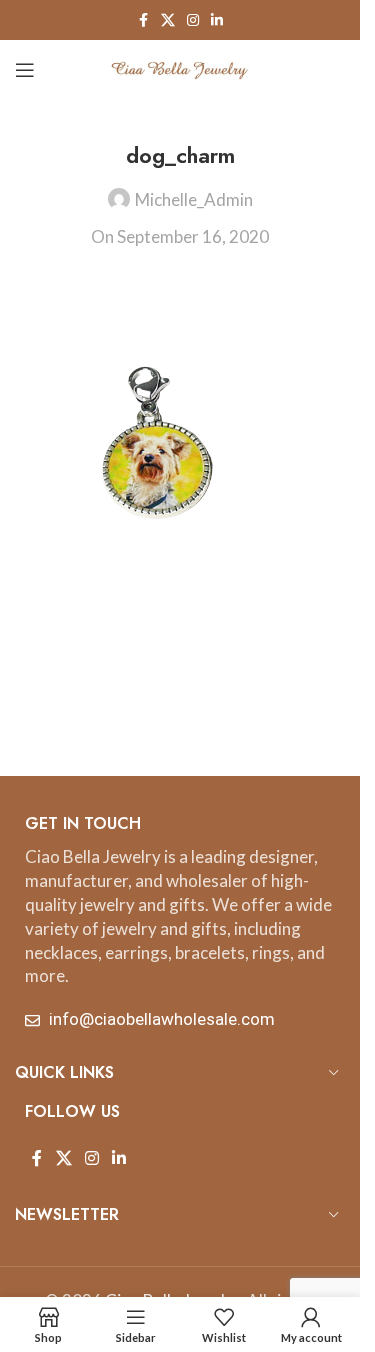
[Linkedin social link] (217, 20)
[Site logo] (180, 67)
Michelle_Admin (194, 199)
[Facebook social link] (143, 20)
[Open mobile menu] (25, 70)
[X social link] (168, 20)
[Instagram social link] (193, 20)
